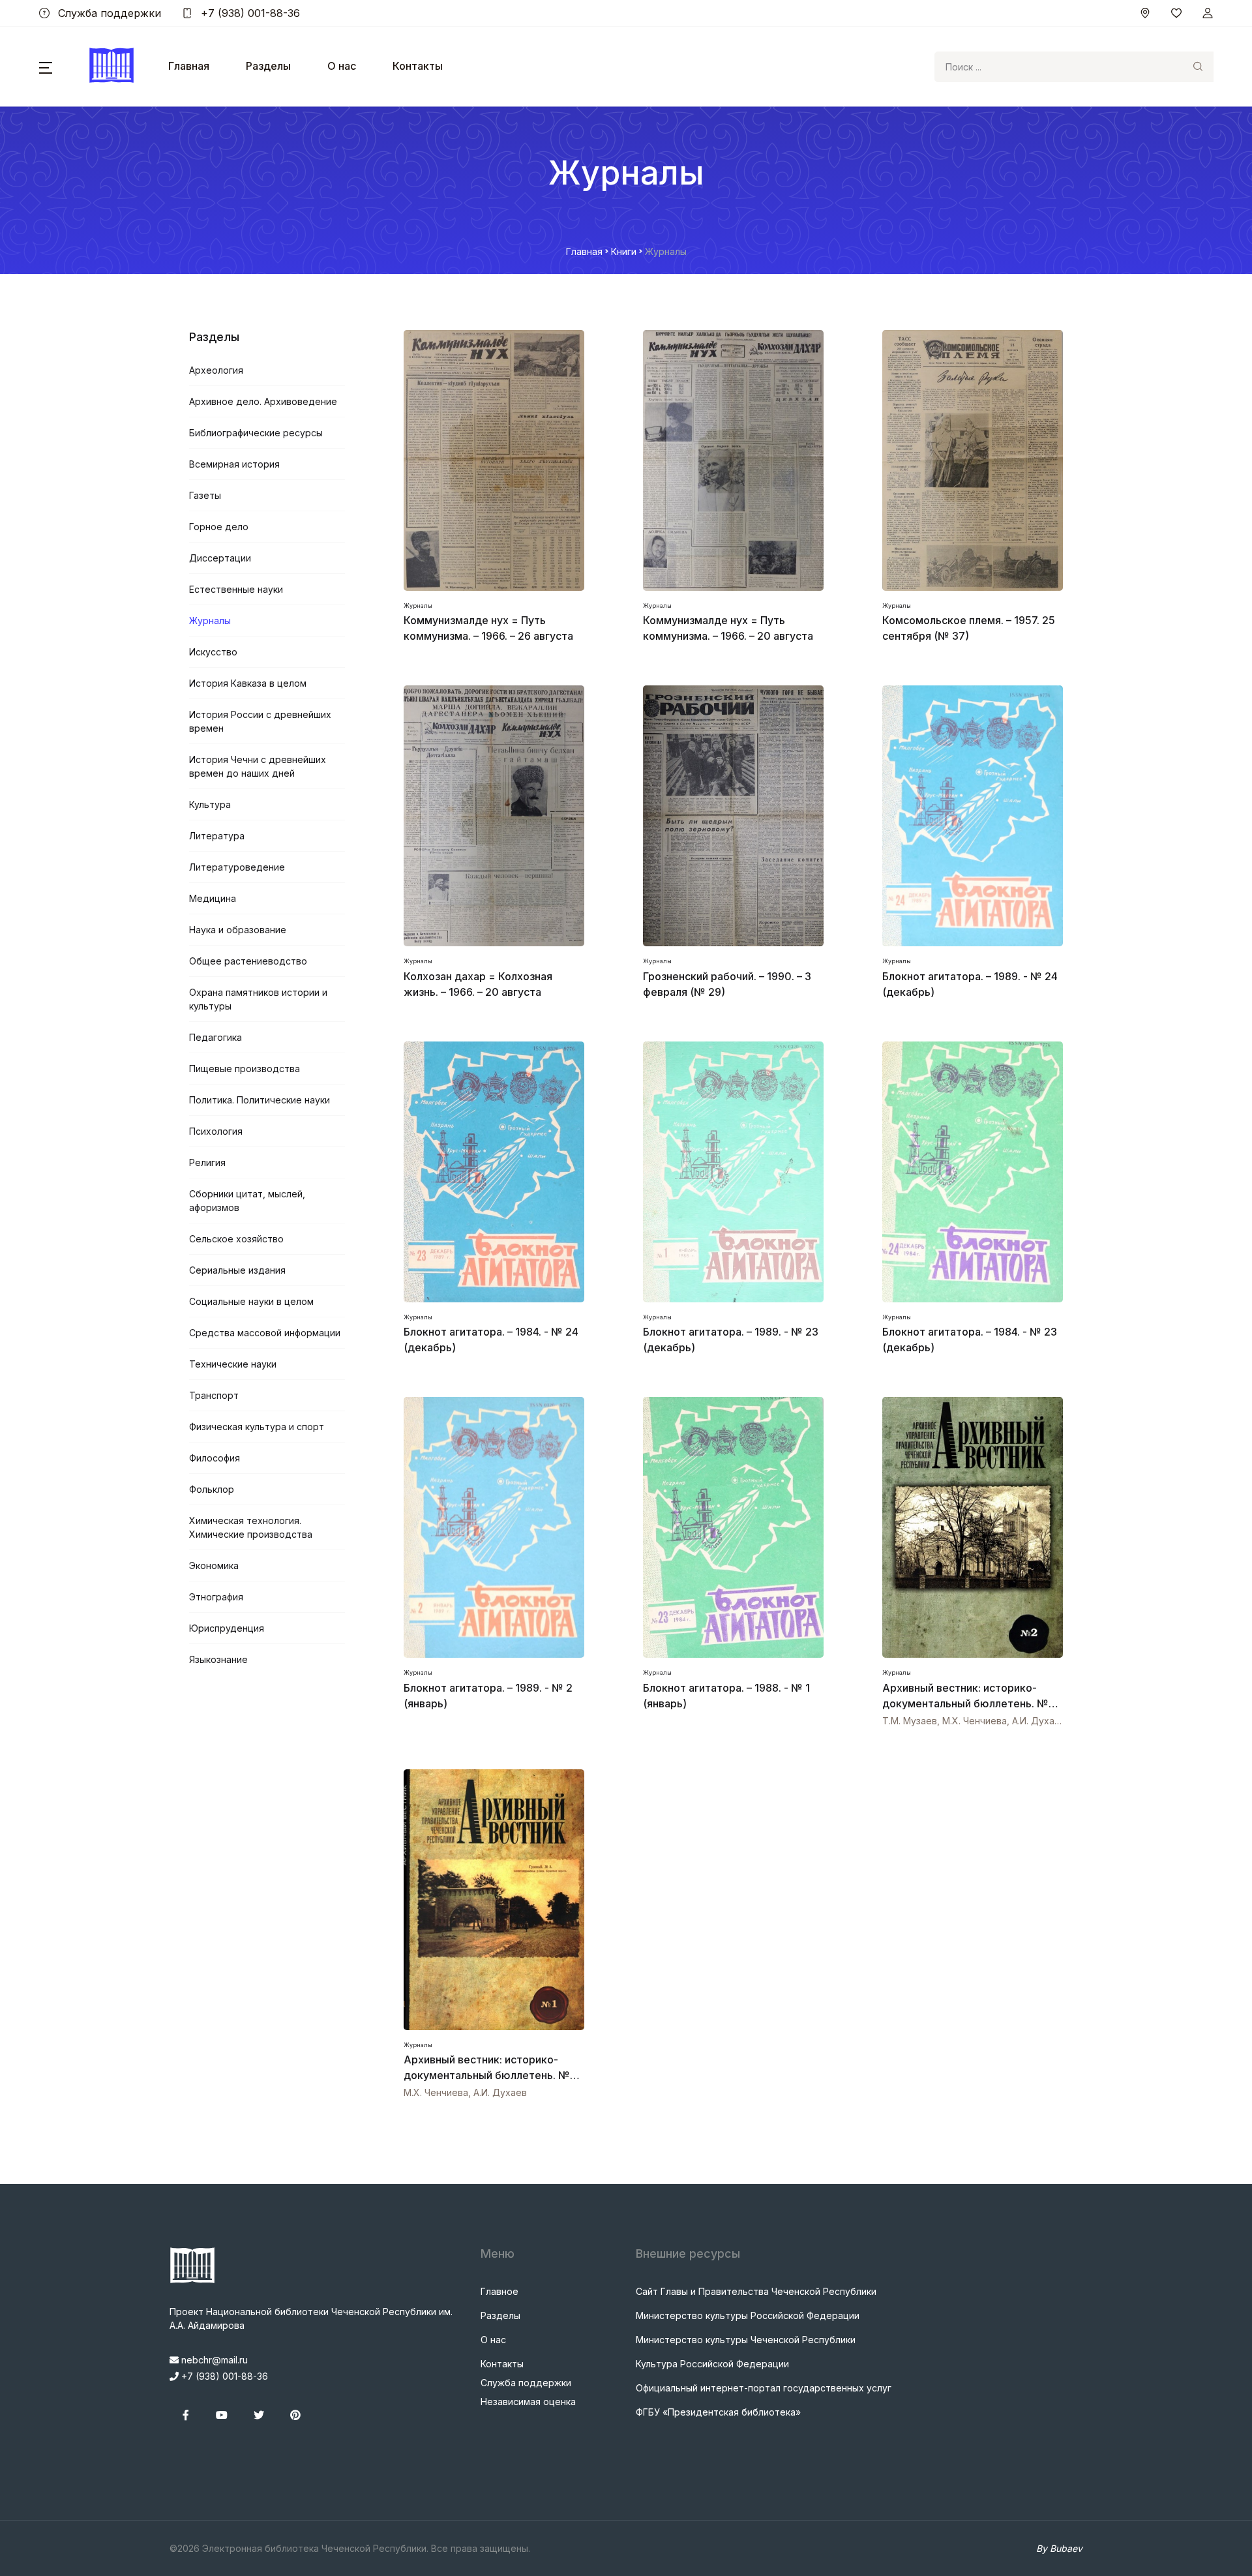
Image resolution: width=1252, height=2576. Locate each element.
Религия (207, 1162)
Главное (499, 2291)
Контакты (418, 66)
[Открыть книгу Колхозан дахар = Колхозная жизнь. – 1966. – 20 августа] (494, 816)
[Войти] (1208, 13)
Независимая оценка (528, 2402)
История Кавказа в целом (248, 683)
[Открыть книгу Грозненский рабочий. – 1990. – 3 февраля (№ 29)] (733, 816)
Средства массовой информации (265, 1333)
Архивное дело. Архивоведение (263, 401)
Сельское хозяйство (236, 1239)
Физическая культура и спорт (257, 1427)
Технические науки (233, 1364)
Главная (189, 66)
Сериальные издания (237, 1270)
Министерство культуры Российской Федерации (748, 2315)
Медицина (213, 898)
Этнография (216, 1597)
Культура (210, 804)
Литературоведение (237, 867)
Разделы (268, 66)
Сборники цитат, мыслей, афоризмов (247, 1201)
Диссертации (220, 558)
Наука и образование (238, 930)
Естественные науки (236, 589)
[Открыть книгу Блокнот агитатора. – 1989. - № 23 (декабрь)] (733, 1172)
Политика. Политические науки (260, 1100)
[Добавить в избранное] (573, 1719)
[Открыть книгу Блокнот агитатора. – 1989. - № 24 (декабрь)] (973, 816)
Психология (216, 1131)
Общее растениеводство (248, 961)
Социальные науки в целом (251, 1301)
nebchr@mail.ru (213, 2360)
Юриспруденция (227, 1628)
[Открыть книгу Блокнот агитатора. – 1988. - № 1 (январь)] (733, 1527)
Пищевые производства (245, 1069)
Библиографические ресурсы (256, 433)
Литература (217, 836)
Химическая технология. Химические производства (251, 1527)
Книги (624, 251)
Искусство (213, 652)
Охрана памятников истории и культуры (258, 999)
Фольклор (212, 1489)
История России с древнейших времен (260, 721)
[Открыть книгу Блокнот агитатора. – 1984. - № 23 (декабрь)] (973, 1172)
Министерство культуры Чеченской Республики (746, 2340)
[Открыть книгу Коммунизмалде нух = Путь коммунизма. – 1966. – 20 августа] (733, 460)
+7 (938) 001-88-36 (249, 13)
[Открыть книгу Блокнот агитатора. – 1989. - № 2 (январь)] (494, 1527)
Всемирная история (234, 464)
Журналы (210, 621)
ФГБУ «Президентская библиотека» (718, 2412)
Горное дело (219, 527)
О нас (342, 66)
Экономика (214, 1565)
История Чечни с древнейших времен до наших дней (258, 766)
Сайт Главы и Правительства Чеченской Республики (756, 2291)
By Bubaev (1059, 2548)
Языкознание (218, 1659)
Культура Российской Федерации (712, 2364)
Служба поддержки (108, 13)
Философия (215, 1458)
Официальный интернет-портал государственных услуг (764, 2388)
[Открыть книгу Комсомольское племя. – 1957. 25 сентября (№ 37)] (973, 460)
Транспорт (214, 1395)
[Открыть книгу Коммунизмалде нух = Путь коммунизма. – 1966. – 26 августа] (494, 460)
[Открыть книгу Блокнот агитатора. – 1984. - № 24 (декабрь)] (494, 1172)
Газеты (205, 495)
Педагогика (216, 1037)
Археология (216, 370)
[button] (46, 67)
